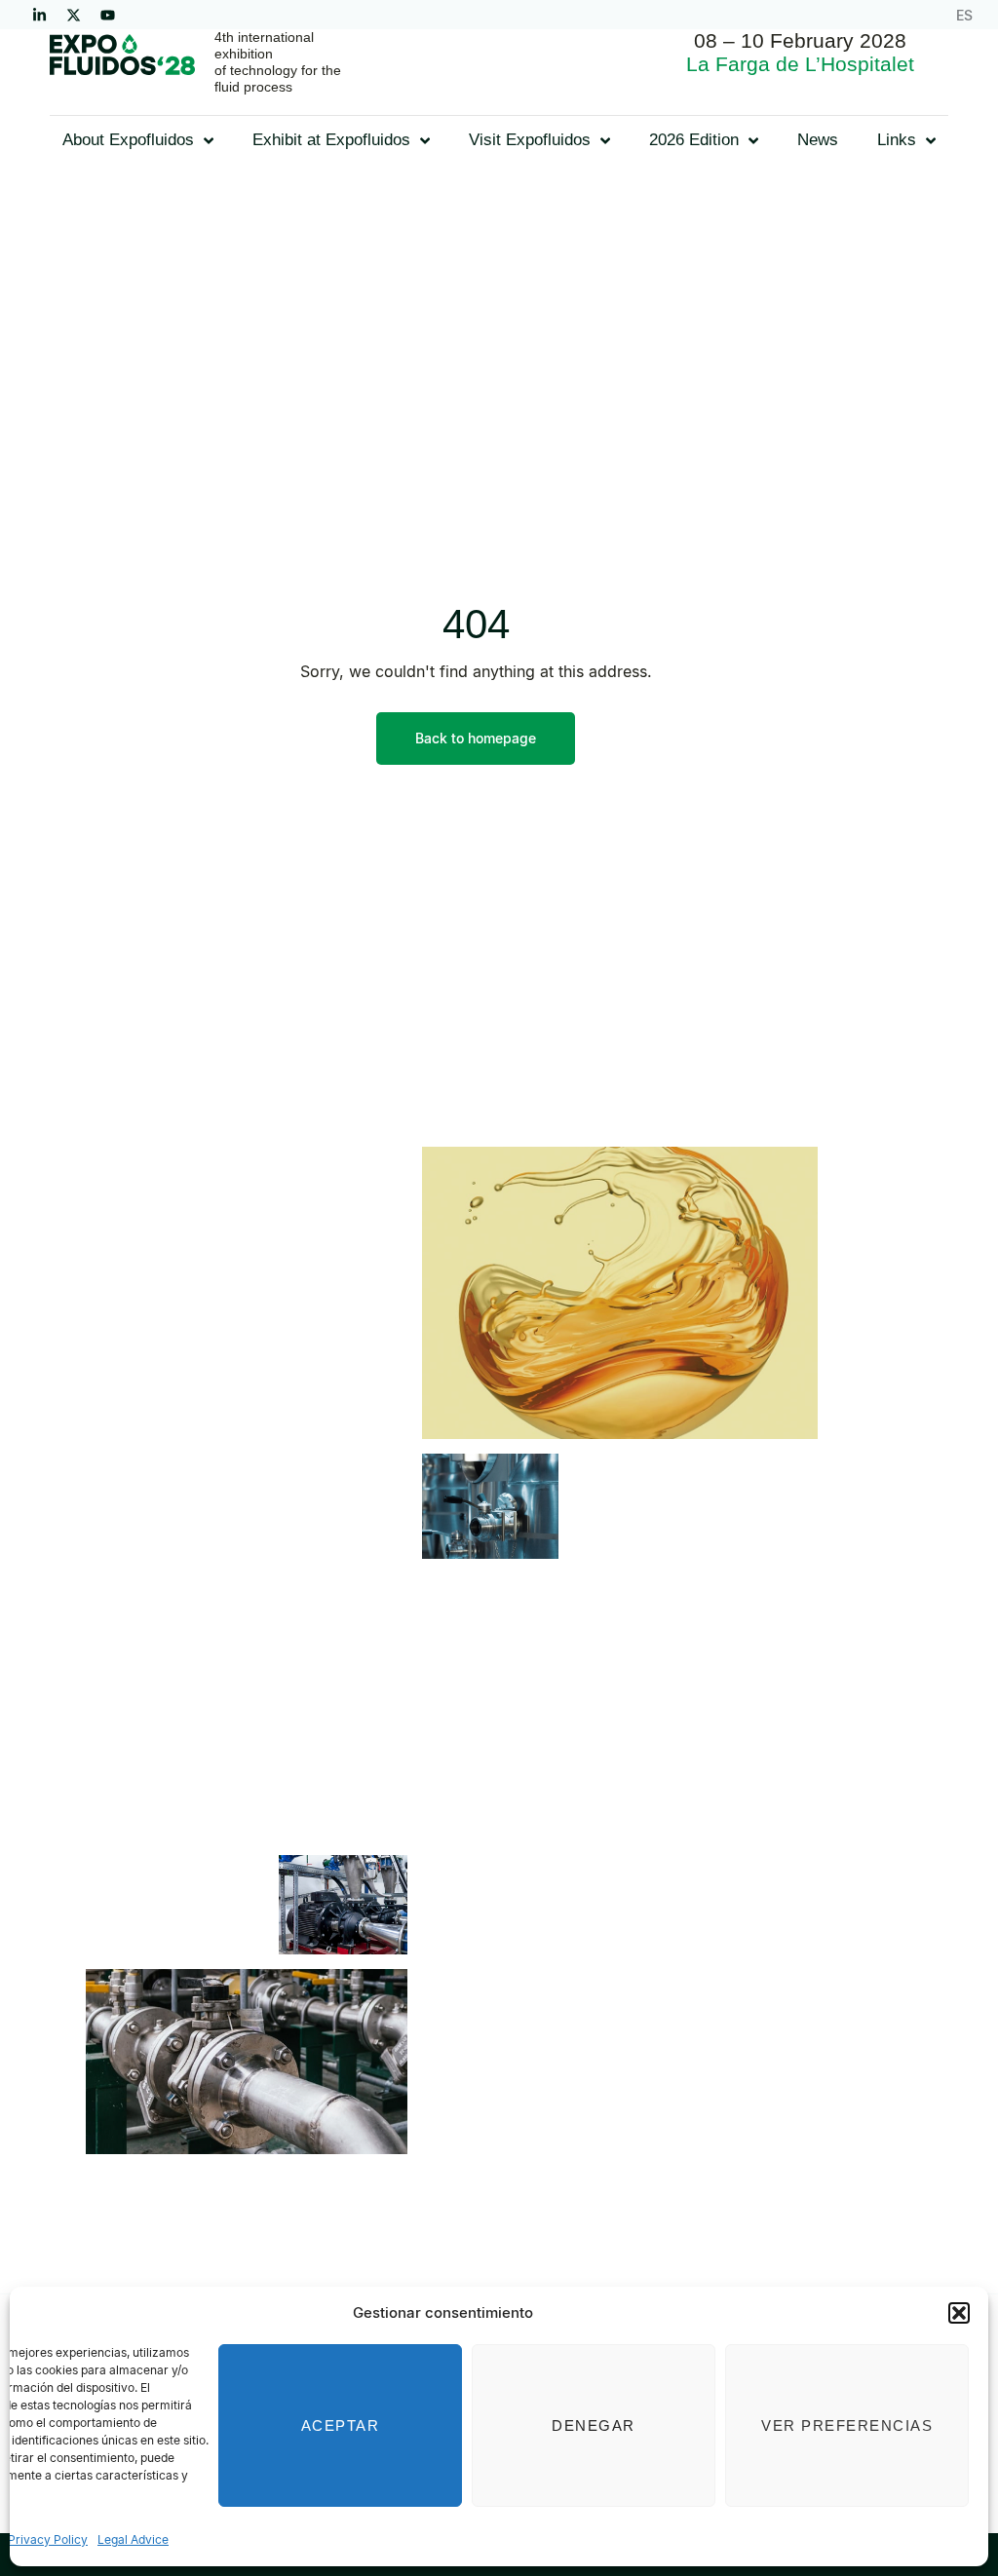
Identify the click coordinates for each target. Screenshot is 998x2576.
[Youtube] (107, 15)
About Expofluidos (128, 140)
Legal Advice (133, 2539)
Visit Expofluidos (530, 140)
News (818, 140)
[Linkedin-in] (39, 15)
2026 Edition (694, 140)
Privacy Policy (48, 2539)
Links (897, 140)
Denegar (594, 2425)
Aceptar (341, 2425)
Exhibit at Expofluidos (331, 140)
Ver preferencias (847, 2425)
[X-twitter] (73, 15)
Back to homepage (476, 738)
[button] (959, 2313)
